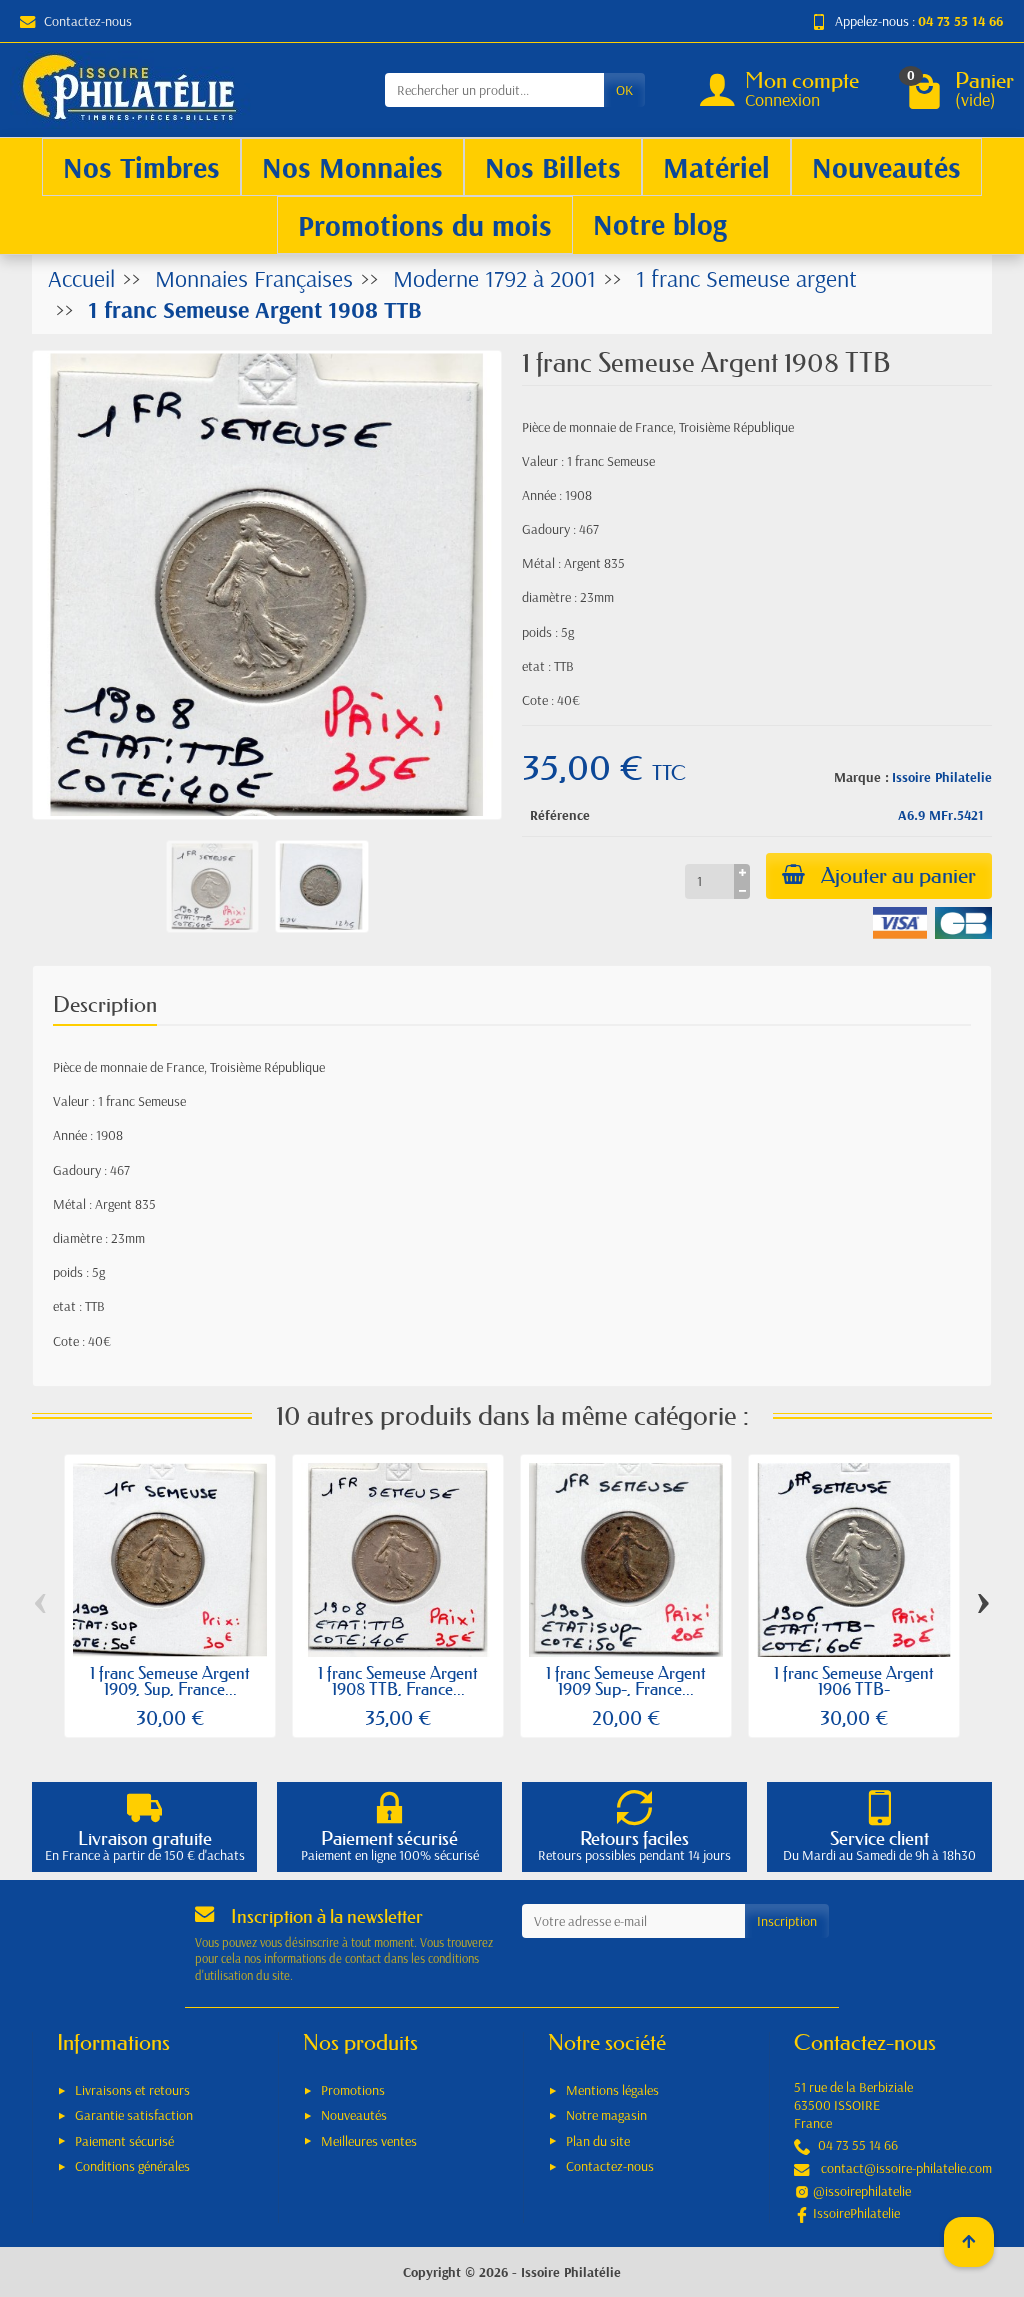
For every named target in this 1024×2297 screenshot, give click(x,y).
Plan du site (598, 2141)
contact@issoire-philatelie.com (906, 2168)
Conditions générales (132, 2166)
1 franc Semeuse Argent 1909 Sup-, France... (626, 1681)
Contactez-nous (88, 21)
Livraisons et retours (132, 2090)
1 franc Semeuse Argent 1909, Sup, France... (170, 1681)
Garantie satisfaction (134, 2115)
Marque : (861, 777)
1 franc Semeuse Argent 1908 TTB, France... (398, 1681)
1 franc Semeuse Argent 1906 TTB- (854, 1681)
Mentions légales (612, 2090)
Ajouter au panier (898, 875)
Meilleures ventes (369, 2141)
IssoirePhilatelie (856, 2213)
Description (105, 1004)
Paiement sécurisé (124, 2141)
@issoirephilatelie (862, 2191)
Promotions (353, 2090)
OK (624, 90)
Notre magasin (606, 2115)
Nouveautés (354, 2115)
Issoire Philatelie (942, 777)
